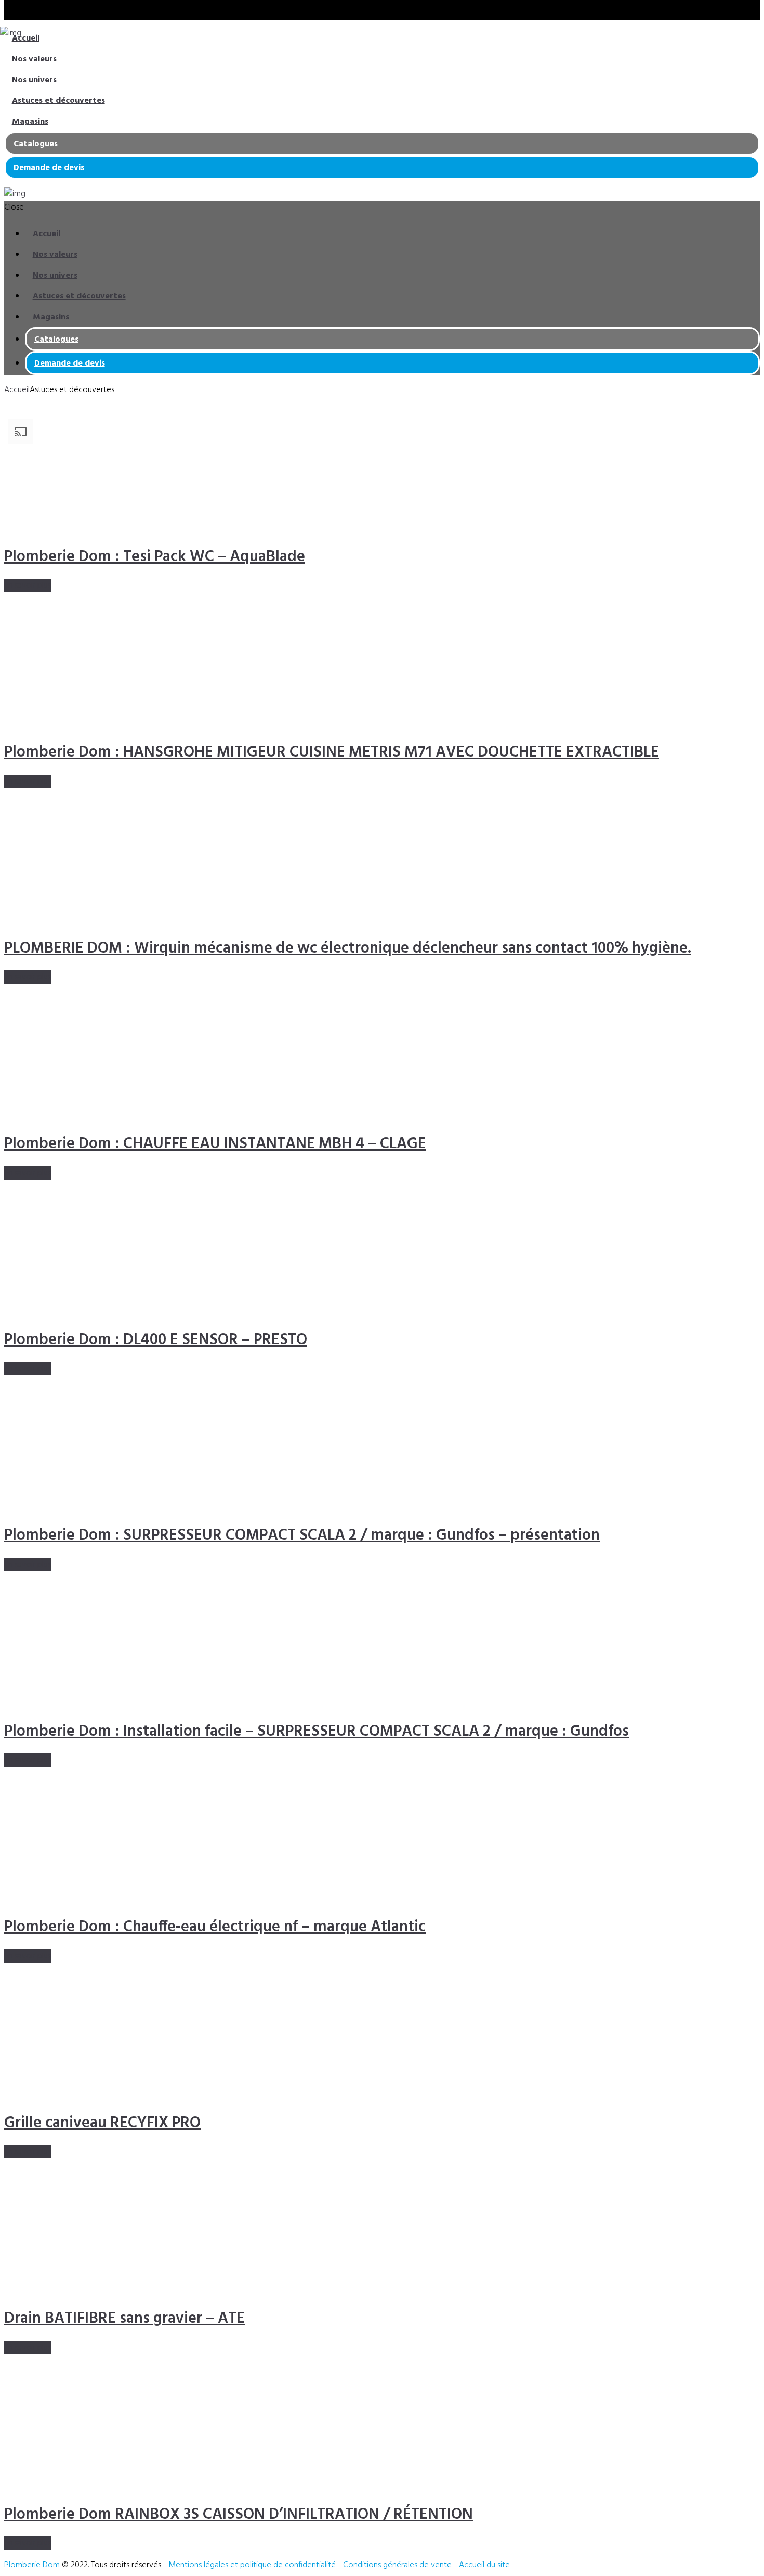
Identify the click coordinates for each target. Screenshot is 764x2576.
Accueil (26, 38)
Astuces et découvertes (58, 101)
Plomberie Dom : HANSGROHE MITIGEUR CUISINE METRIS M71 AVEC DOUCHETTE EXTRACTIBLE (332, 752)
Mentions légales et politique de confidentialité (252, 2565)
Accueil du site (484, 2565)
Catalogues (36, 144)
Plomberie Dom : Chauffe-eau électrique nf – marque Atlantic (215, 1927)
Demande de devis (49, 168)
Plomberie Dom (32, 2565)
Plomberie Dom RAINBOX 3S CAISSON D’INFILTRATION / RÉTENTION (239, 2515)
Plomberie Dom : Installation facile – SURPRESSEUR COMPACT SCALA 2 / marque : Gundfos (317, 1732)
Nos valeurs (34, 59)
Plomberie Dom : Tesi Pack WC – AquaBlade (155, 557)
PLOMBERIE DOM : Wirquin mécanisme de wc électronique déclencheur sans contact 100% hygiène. (348, 948)
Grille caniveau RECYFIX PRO (102, 2123)
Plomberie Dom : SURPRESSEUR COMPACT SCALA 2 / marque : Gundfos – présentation (302, 1536)
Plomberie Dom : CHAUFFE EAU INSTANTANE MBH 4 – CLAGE (215, 1144)
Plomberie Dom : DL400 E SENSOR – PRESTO (156, 1340)
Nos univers (34, 80)
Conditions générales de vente (398, 2565)
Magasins (30, 122)
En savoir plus (28, 586)
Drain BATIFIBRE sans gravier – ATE (124, 2319)
